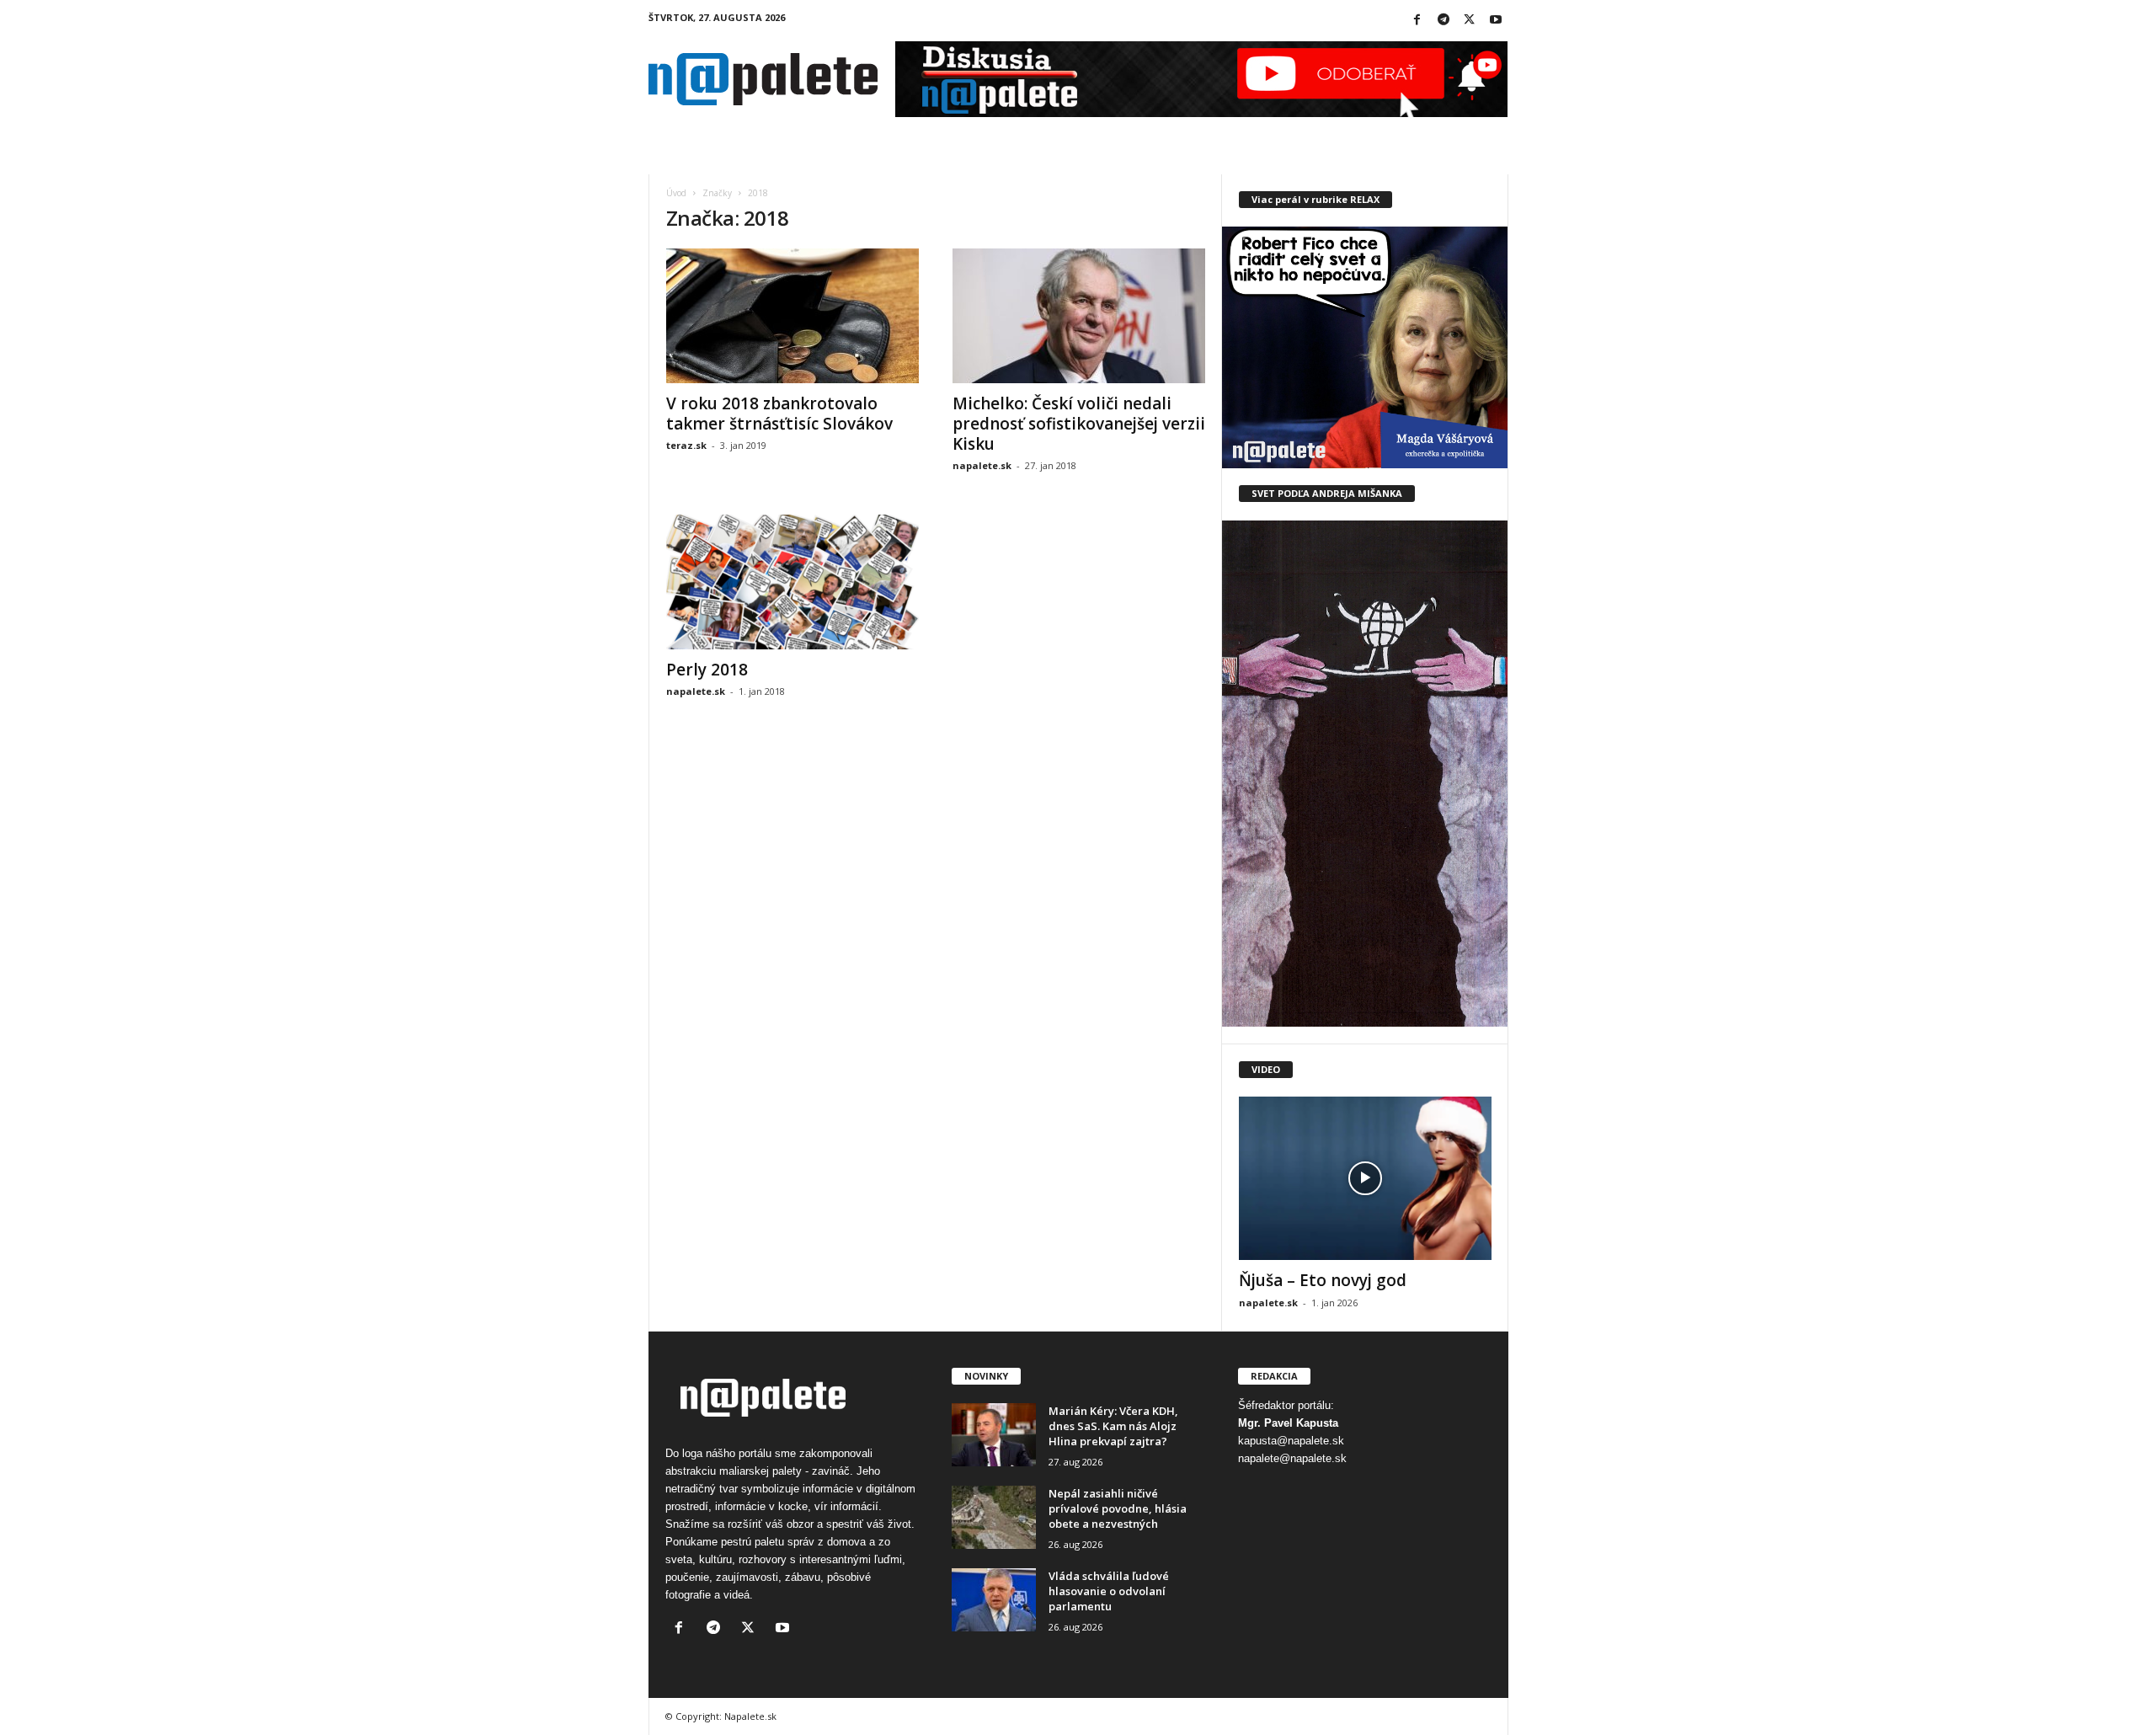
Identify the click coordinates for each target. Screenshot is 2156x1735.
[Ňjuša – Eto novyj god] (1365, 1178)
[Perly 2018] (792, 582)
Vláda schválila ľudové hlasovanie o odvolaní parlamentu (1109, 1591)
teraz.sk (686, 445)
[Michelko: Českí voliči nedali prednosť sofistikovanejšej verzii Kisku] (1079, 316)
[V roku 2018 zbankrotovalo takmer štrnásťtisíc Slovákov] (792, 316)
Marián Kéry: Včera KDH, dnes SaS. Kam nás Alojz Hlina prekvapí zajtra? (1113, 1426)
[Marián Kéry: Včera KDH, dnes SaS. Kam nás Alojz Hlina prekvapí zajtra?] (994, 1435)
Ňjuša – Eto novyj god (1323, 1280)
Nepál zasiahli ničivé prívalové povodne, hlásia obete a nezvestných (1118, 1508)
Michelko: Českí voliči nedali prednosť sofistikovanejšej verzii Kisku (1079, 424)
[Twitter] (1470, 21)
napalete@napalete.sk (1292, 1458)
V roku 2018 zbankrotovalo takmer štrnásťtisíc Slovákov (779, 414)
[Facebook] (1417, 21)
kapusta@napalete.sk (1291, 1441)
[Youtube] (1496, 21)
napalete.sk (982, 465)
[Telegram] (1444, 21)
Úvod (676, 193)
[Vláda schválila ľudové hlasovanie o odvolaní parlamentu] (994, 1600)
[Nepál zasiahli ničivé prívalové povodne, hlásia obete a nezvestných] (994, 1517)
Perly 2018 (707, 670)
